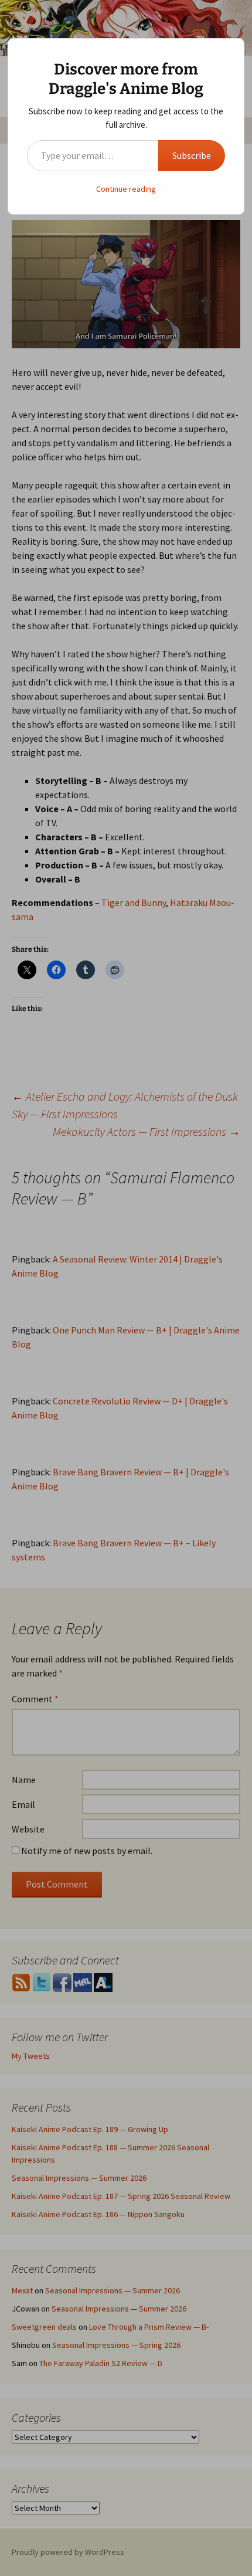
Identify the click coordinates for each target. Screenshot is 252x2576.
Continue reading (126, 189)
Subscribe (192, 155)
